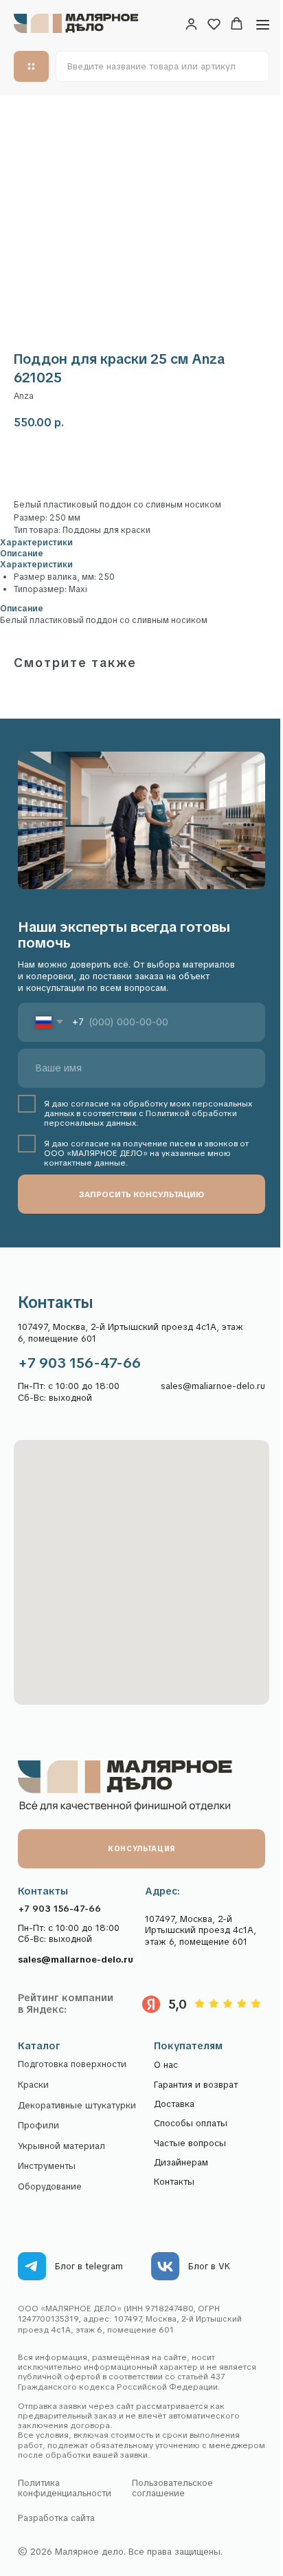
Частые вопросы (190, 2143)
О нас (166, 2065)
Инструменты (47, 2166)
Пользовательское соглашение (172, 2488)
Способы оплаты (191, 2123)
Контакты (174, 2182)
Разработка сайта (56, 2518)
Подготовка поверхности (72, 2064)
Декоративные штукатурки (77, 2106)
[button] (191, 24)
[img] (32, 2266)
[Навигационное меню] (263, 24)
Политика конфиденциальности (65, 2488)
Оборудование (50, 2187)
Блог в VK (209, 2266)
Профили (38, 2126)
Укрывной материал (61, 2146)
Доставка (174, 2104)
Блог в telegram (89, 2266)
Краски (33, 2085)
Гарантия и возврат (196, 2085)
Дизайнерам (181, 2162)
